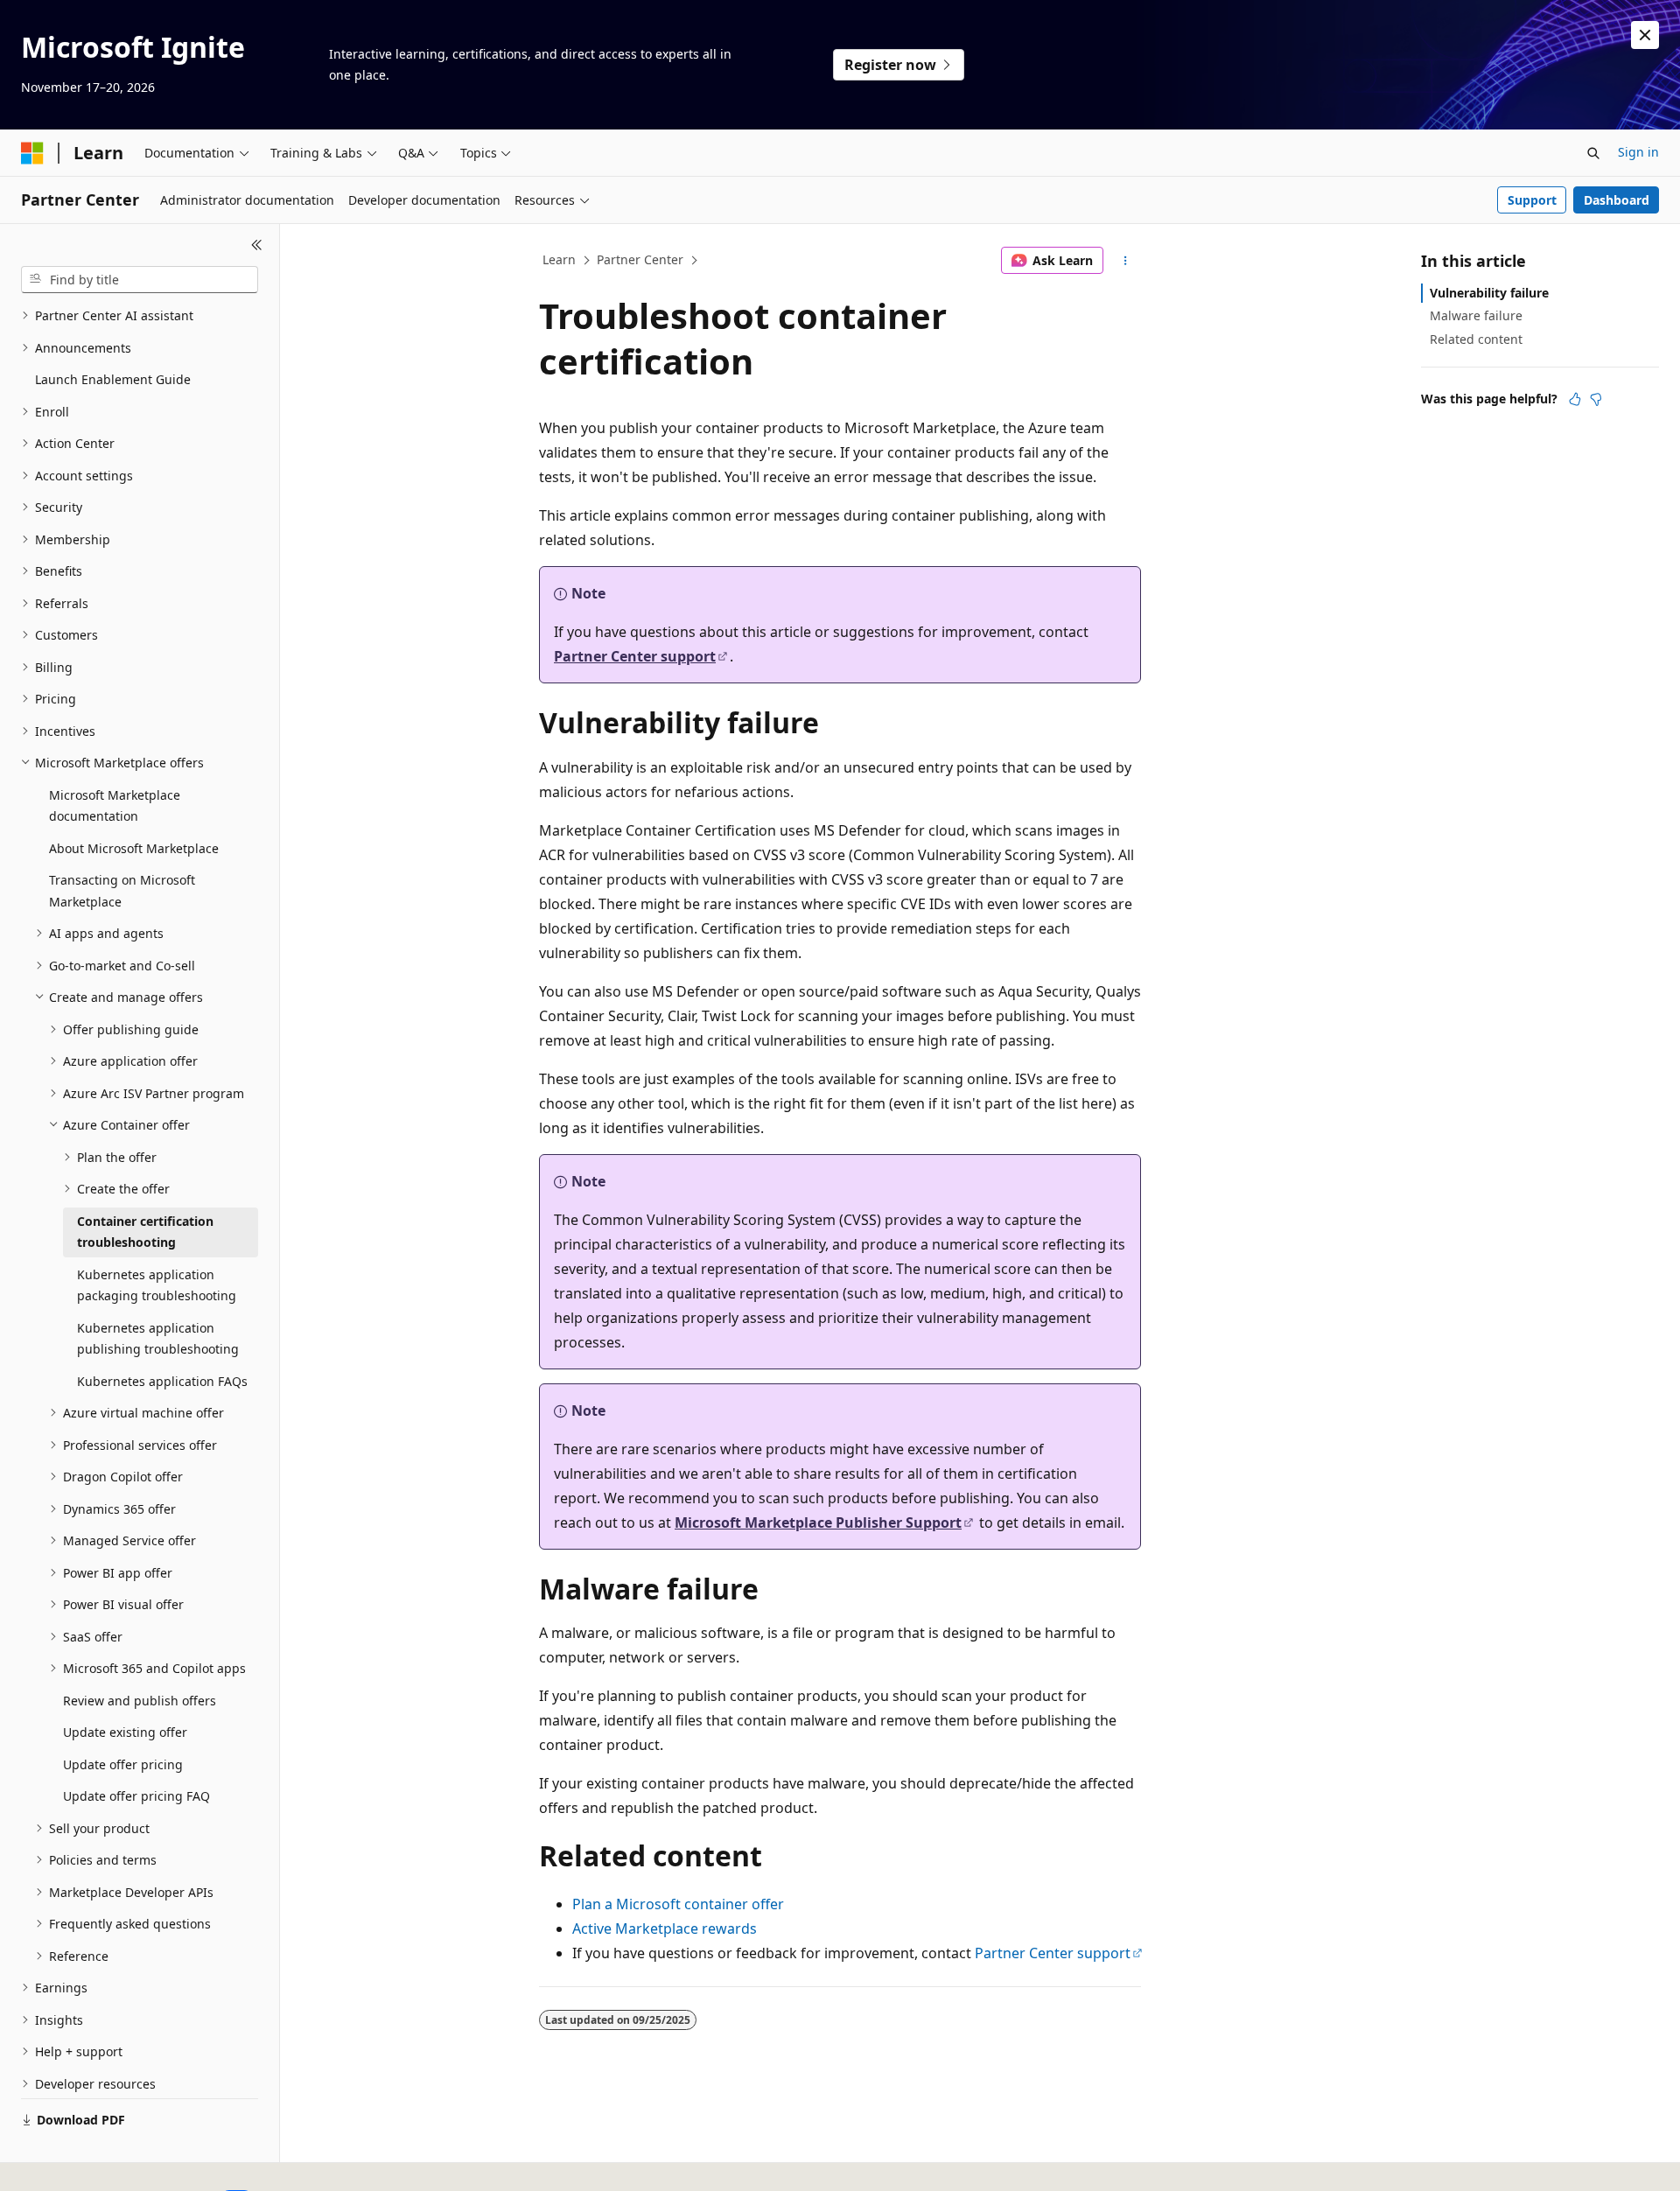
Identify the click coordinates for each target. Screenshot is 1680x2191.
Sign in (1638, 152)
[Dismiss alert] (1645, 35)
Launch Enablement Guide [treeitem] (113, 379)
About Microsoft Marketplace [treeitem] (134, 848)
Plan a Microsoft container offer (678, 1904)
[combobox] (140, 280)
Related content (1476, 339)
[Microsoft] (32, 153)
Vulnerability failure (1489, 293)
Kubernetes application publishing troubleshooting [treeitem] (158, 1339)
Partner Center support (635, 656)
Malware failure (1476, 315)
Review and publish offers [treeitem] (140, 1701)
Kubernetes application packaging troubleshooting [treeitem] (157, 1285)
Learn (559, 259)
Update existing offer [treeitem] (125, 1732)
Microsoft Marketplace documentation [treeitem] (115, 806)
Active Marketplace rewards (665, 1928)
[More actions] (1126, 261)
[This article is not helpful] (1596, 399)
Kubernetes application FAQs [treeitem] (162, 1381)
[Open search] (1593, 153)
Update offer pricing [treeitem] (123, 1764)
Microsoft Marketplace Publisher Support (818, 1522)
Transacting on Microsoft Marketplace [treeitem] (122, 891)
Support (1532, 200)
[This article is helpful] (1575, 399)
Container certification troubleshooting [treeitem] (145, 1232)
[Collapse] (257, 245)
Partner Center (640, 259)
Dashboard (1617, 200)
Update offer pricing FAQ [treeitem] (136, 1796)
